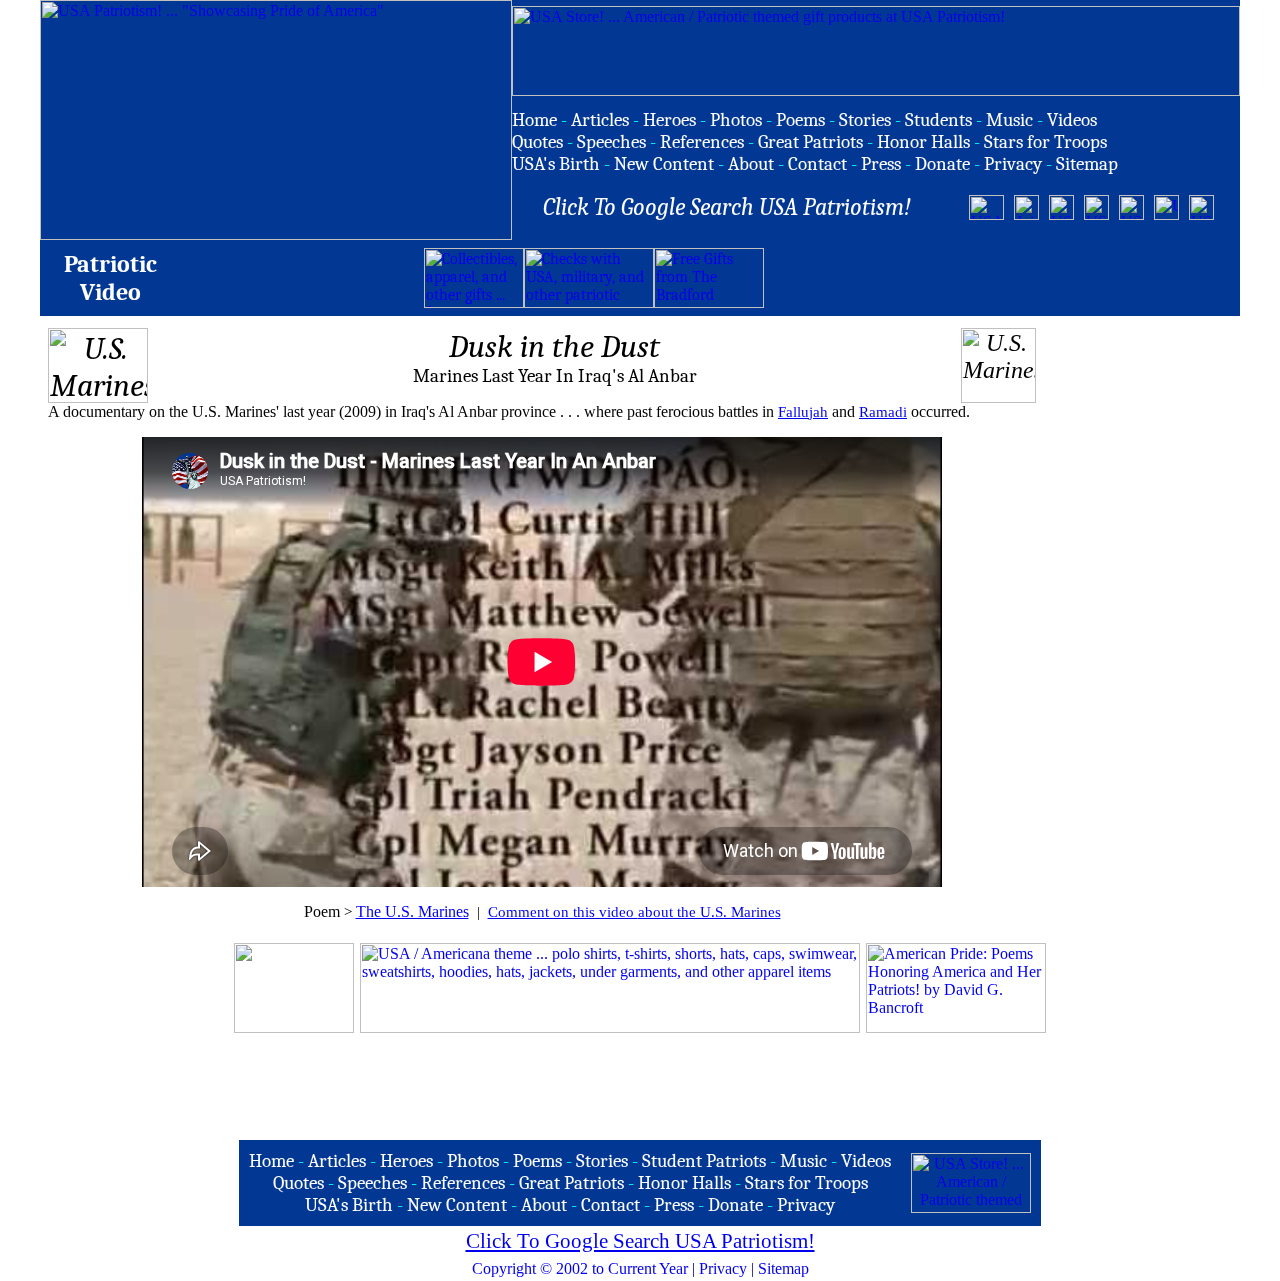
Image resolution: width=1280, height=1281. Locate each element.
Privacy (723, 1268)
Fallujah (803, 412)
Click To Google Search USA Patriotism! (640, 1241)
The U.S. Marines (412, 911)
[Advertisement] (998, 278)
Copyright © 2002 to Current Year (580, 1268)
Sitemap (783, 1268)
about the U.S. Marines (709, 912)
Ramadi (883, 412)
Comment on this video (563, 912)
